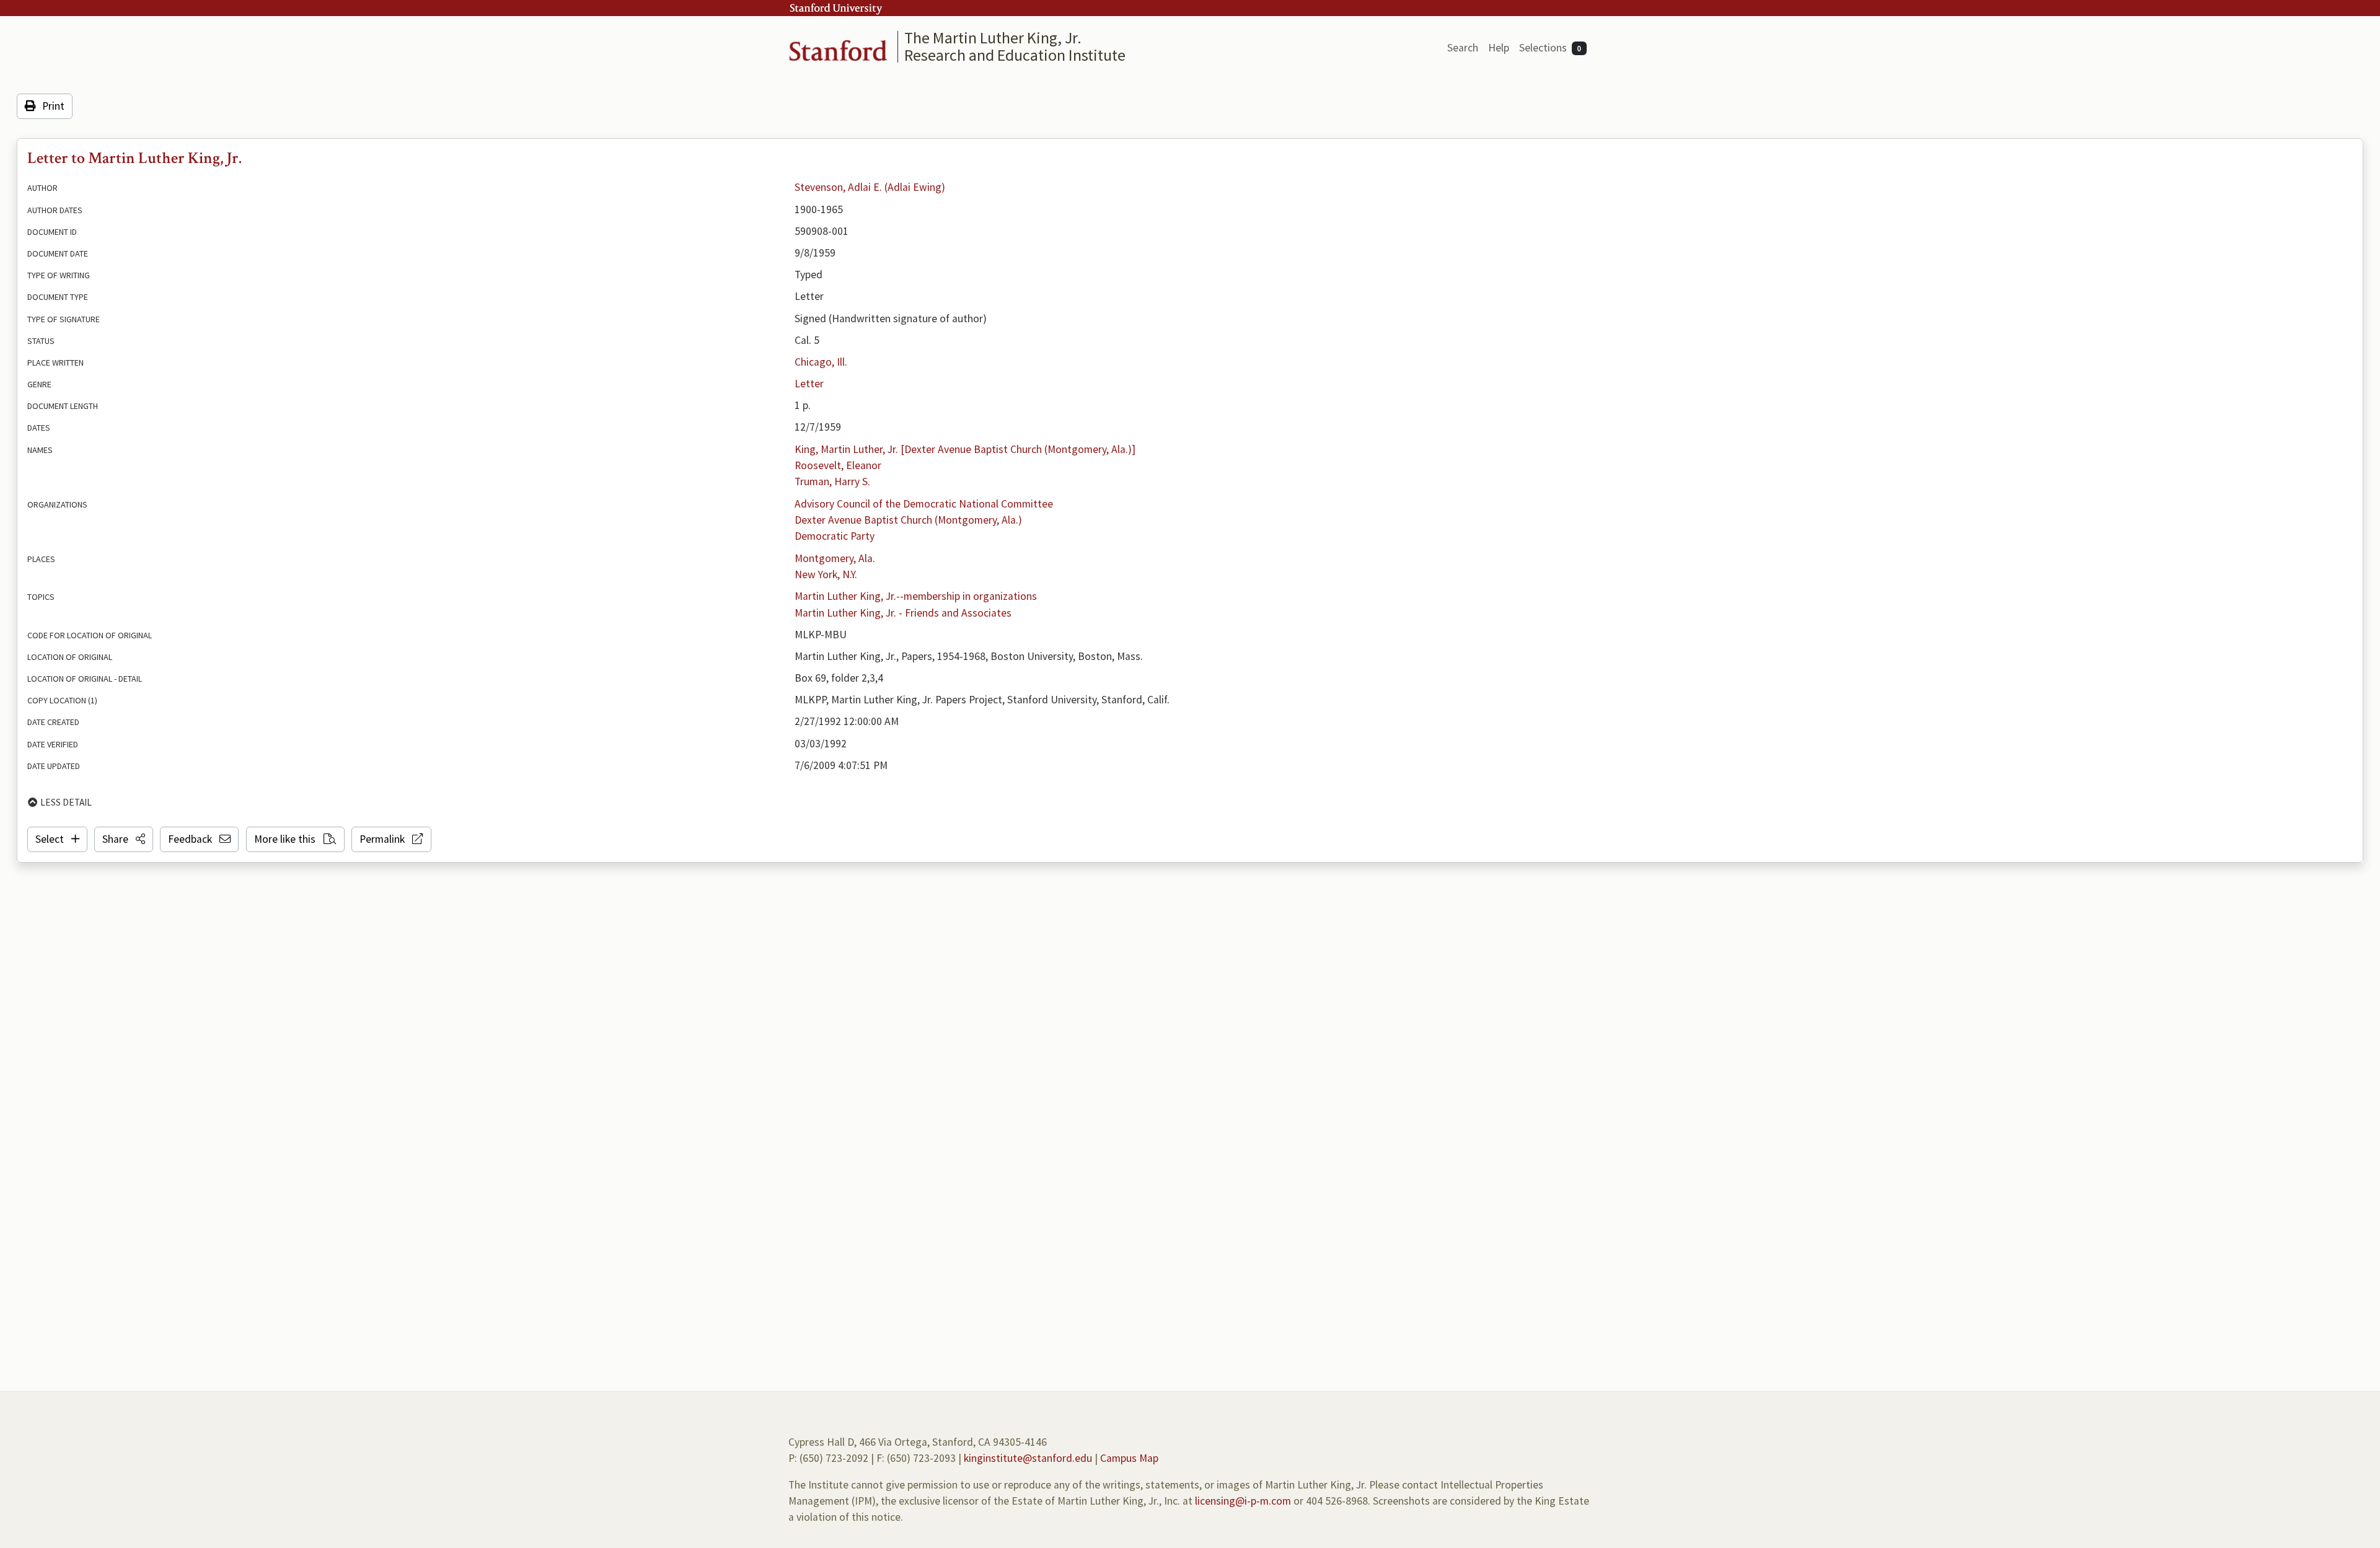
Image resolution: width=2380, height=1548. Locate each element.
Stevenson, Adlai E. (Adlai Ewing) (870, 187)
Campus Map (1129, 1458)
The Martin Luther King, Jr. (993, 37)
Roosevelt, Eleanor (838, 465)
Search (1463, 48)
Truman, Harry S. (832, 482)
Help (1499, 48)
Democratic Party (835, 536)
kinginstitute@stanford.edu (1028, 1458)
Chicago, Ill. (821, 362)
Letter (809, 384)
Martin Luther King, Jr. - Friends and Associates (903, 613)
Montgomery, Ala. (835, 558)
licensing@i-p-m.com (1243, 1501)
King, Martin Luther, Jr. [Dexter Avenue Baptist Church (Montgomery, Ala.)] (965, 449)
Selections (1550, 48)
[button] (124, 839)
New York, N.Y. (826, 574)
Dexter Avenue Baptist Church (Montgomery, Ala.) (908, 520)
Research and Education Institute (1015, 55)
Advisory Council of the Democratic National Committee (924, 504)
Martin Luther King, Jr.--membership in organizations (916, 596)
